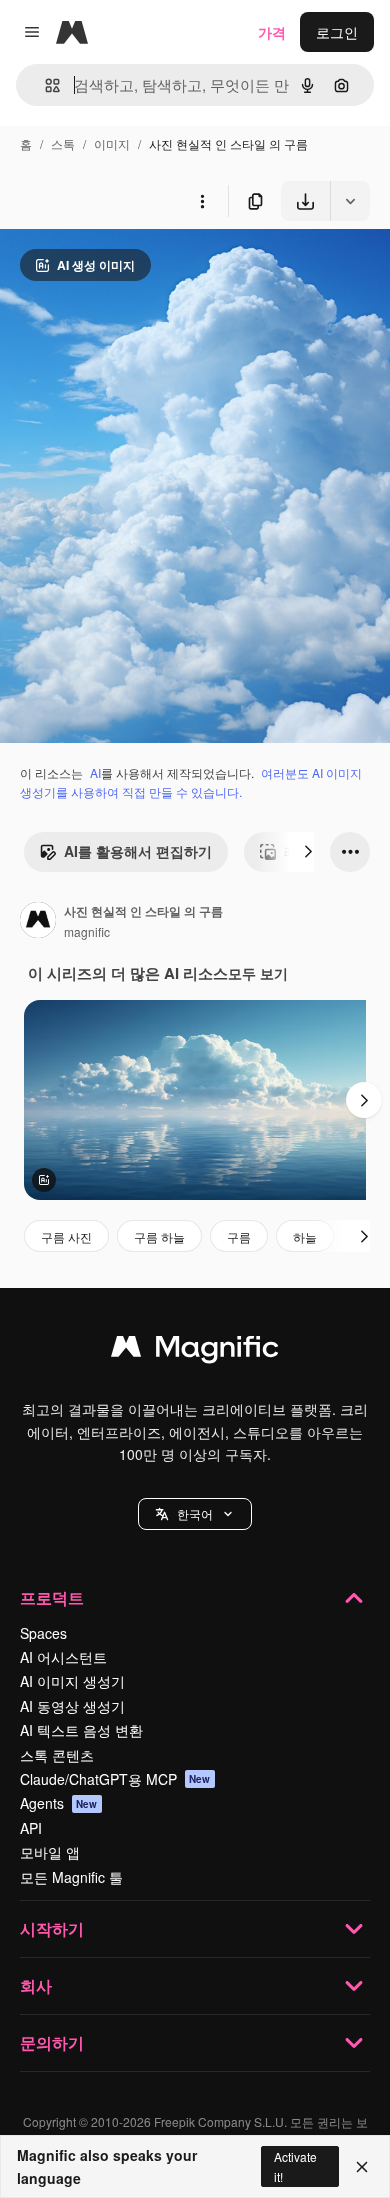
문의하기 (52, 2042)
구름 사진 (66, 1236)
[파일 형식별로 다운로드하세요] (350, 201)
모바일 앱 (50, 1852)
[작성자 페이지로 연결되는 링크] (38, 922)
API (31, 1828)
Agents (59, 1803)
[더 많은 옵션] (202, 201)
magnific (87, 931)
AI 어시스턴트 (63, 1657)
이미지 (112, 143)
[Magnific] (195, 1351)
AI (95, 772)
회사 (36, 1985)
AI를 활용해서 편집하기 (138, 851)
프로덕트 (52, 1597)
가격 (272, 32)
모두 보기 (258, 973)
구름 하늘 (159, 1236)
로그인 (337, 32)
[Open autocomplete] (44, 85)
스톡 (63, 143)
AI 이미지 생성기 (72, 1681)
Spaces (43, 1633)
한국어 (195, 1513)
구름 (239, 1236)
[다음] (308, 852)
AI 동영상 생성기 (72, 1706)
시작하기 (52, 1928)
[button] (195, 1514)
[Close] (362, 2167)
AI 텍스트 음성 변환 (81, 1730)
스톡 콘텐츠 (57, 1755)
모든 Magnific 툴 (71, 1877)
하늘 (305, 1236)
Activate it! (295, 2166)
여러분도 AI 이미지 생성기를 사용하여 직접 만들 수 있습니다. (191, 782)
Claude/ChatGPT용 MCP (115, 1779)
